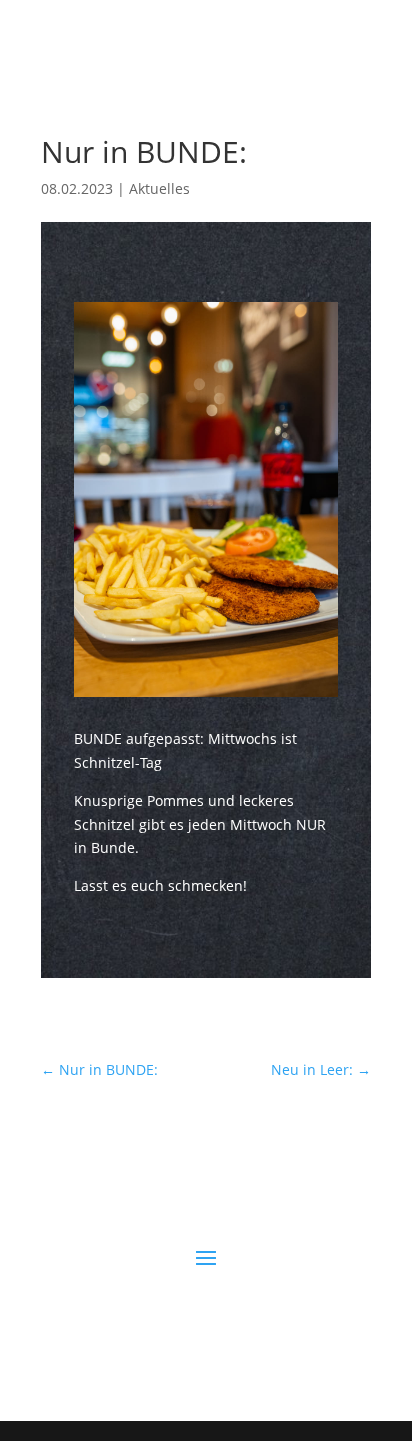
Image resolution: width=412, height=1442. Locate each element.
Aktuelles (159, 188)
